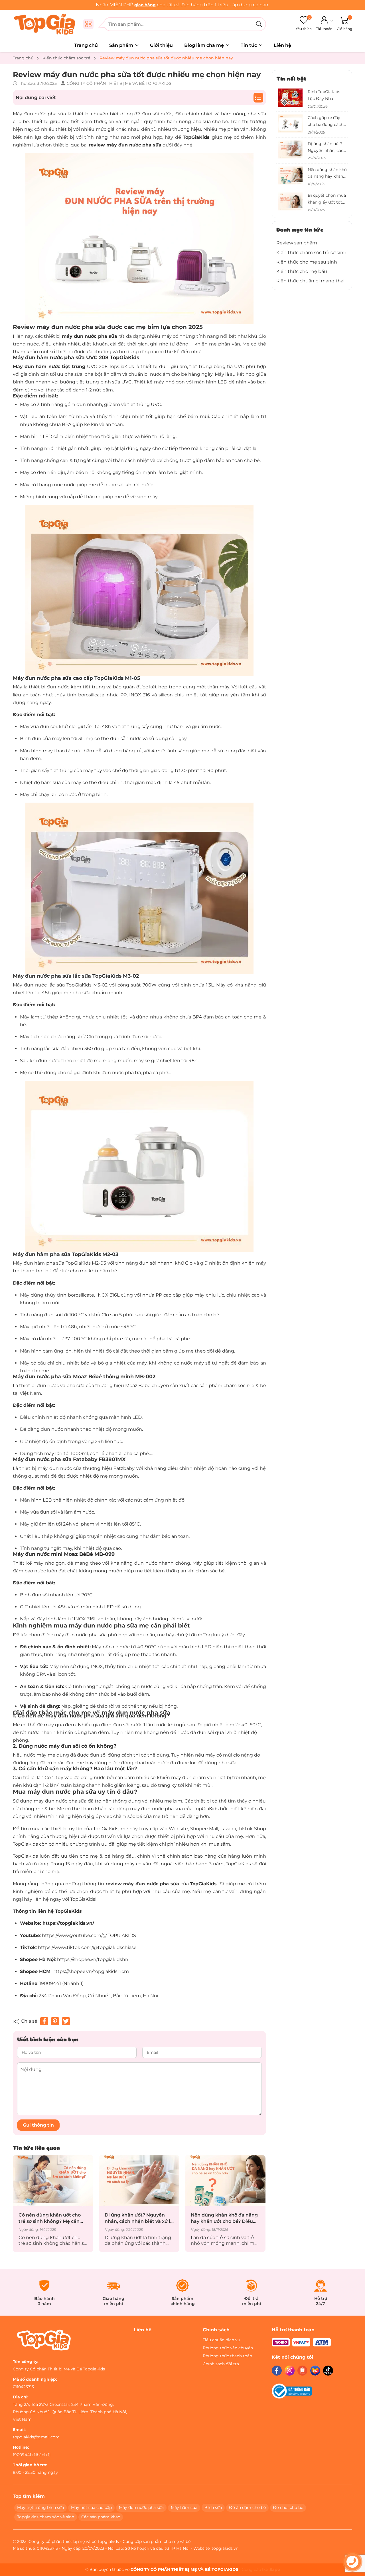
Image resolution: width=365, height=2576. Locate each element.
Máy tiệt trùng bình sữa (40, 2507)
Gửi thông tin (38, 2125)
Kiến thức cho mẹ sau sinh (307, 262)
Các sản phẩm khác (101, 2517)
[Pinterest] (55, 2021)
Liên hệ (282, 45)
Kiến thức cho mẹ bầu (302, 271)
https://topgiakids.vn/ (68, 1923)
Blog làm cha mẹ (205, 45)
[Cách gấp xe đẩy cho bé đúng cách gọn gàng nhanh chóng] (291, 123)
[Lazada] (315, 2371)
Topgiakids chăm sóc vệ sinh (46, 2517)
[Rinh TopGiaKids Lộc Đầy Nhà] (291, 98)
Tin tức (249, 45)
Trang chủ (86, 45)
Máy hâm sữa (184, 2507)
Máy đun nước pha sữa (141, 2507)
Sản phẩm (122, 45)
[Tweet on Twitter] (66, 2021)
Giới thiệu (161, 45)
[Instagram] (290, 2371)
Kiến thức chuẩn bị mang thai (310, 281)
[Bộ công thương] (292, 2391)
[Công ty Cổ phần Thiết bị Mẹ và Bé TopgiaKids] (44, 2340)
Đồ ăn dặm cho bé (247, 2507)
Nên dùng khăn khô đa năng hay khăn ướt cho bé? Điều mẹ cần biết (175, 2218)
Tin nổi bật (291, 78)
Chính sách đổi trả (221, 2364)
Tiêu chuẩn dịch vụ (221, 2340)
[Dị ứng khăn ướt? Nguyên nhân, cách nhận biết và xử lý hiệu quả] (90, 2181)
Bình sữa (213, 2507)
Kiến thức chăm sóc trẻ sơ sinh (311, 253)
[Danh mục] (88, 24)
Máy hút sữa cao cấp (91, 2507)
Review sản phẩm (297, 243)
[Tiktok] (328, 2371)
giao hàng (145, 5)
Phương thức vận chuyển (228, 2348)
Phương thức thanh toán (227, 2356)
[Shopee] (302, 2371)
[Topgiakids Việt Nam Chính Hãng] (46, 24)
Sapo (275, 2569)
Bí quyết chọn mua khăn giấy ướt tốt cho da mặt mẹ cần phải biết (262, 2218)
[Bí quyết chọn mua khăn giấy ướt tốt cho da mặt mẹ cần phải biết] (262, 2181)
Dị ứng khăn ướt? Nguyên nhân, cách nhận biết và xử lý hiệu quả (89, 2218)
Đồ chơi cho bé (288, 2507)
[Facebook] (277, 2371)
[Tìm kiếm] (259, 24)
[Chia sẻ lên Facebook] (44, 2021)
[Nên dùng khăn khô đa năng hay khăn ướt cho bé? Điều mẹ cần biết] (176, 2181)
